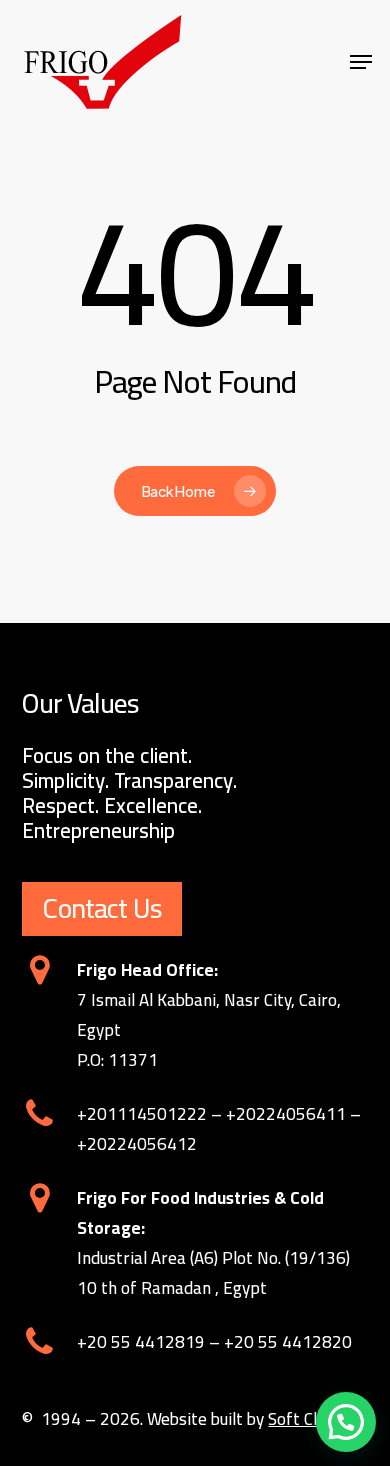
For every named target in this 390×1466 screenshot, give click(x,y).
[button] (346, 1422)
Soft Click (302, 1419)
